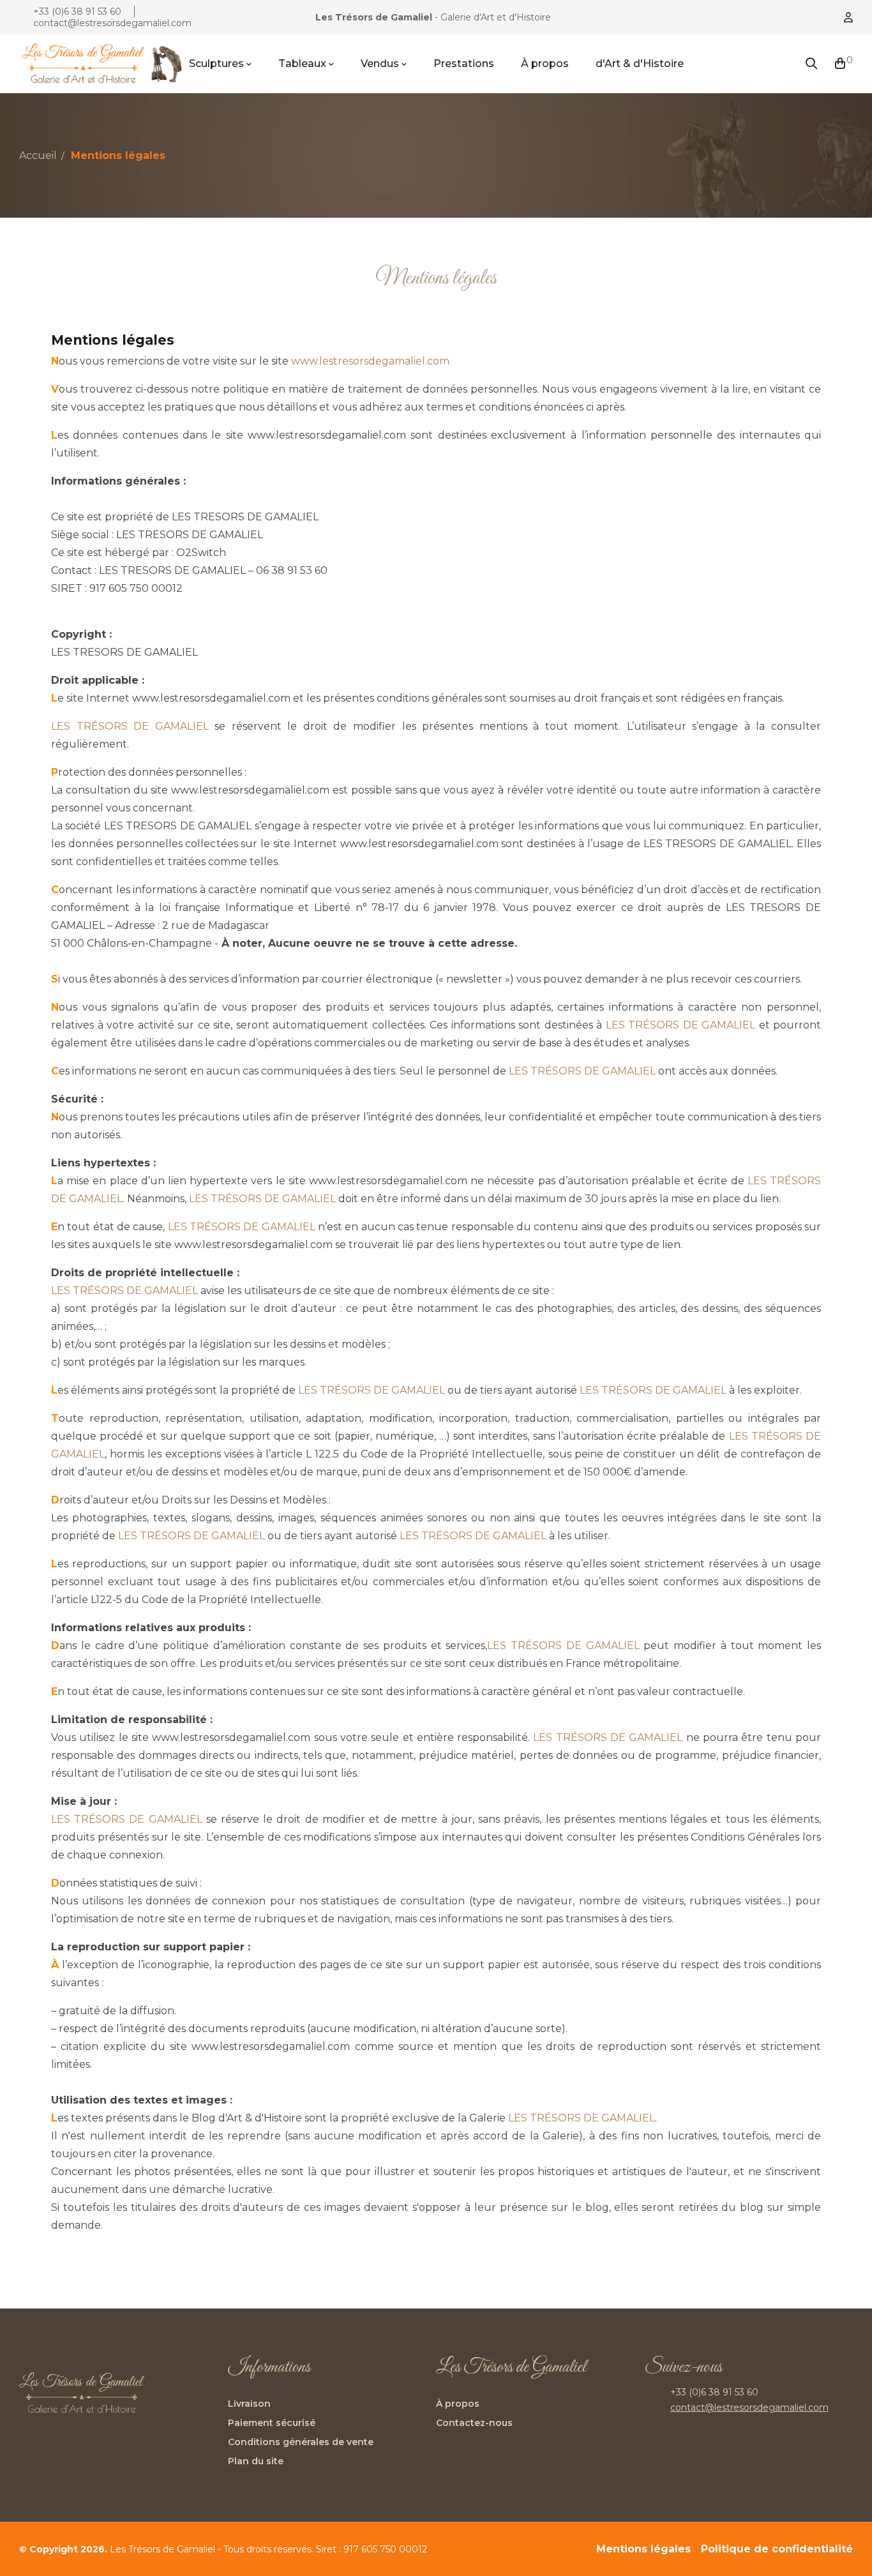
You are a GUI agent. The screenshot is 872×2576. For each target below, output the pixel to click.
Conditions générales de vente (301, 2442)
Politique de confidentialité (777, 2549)
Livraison (249, 2404)
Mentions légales (643, 2549)
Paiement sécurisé (272, 2423)
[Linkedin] (658, 2447)
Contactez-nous (474, 2423)
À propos (458, 2404)
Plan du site (256, 2461)
